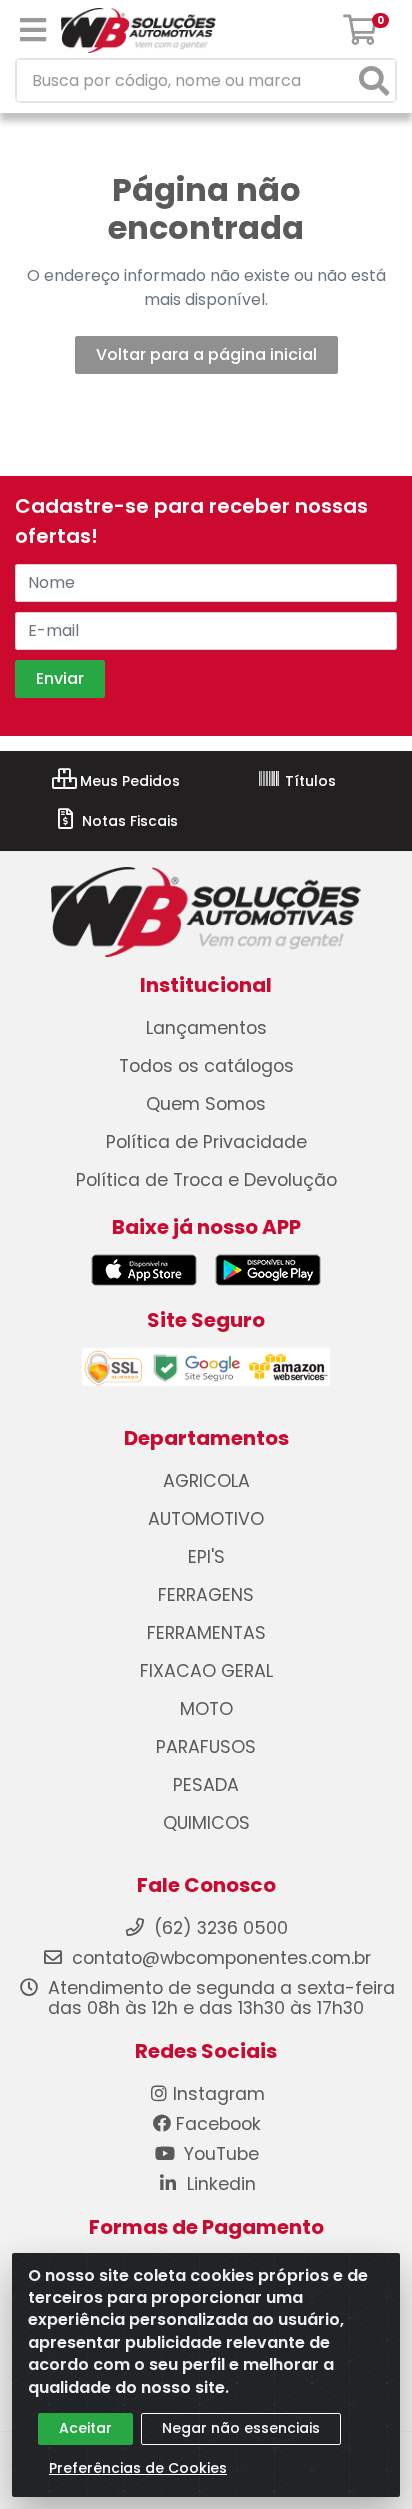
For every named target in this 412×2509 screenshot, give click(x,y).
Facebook (218, 2124)
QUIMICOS (206, 1823)
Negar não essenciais (241, 2428)
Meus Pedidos (128, 781)
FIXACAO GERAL (206, 1671)
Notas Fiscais (128, 821)
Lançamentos (206, 1028)
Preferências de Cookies (138, 2468)
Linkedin (219, 2184)
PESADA (206, 1785)
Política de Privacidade (206, 1142)
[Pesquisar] (374, 80)
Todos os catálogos (206, 1066)
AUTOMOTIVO (206, 1519)
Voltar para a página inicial (206, 354)
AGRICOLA (206, 1481)
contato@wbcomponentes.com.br (221, 1958)
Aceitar (85, 2428)
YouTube (219, 2154)
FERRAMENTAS (206, 1633)
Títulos (308, 781)
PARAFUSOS (206, 1747)
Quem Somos (206, 1104)
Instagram (219, 2094)
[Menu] (33, 30)
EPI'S (206, 1557)
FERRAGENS (206, 1595)
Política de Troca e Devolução (206, 1180)
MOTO (206, 1709)
